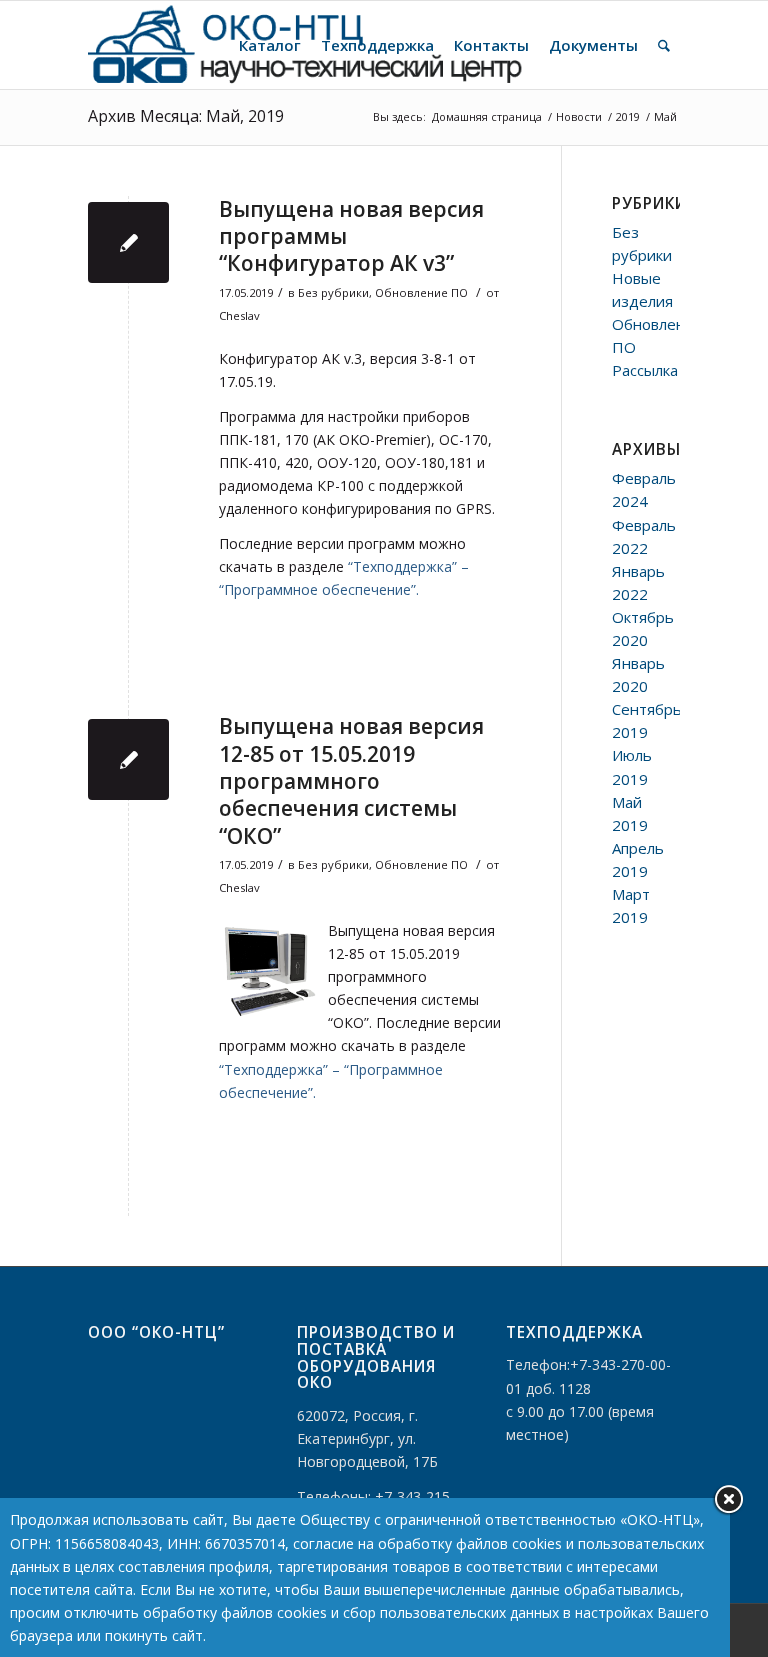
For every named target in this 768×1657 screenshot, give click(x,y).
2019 (628, 116)
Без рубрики (333, 292)
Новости (579, 116)
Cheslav (239, 315)
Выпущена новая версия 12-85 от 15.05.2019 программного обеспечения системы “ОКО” (351, 780)
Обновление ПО (421, 292)
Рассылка (645, 370)
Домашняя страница (487, 116)
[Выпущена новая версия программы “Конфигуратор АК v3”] (128, 242)
